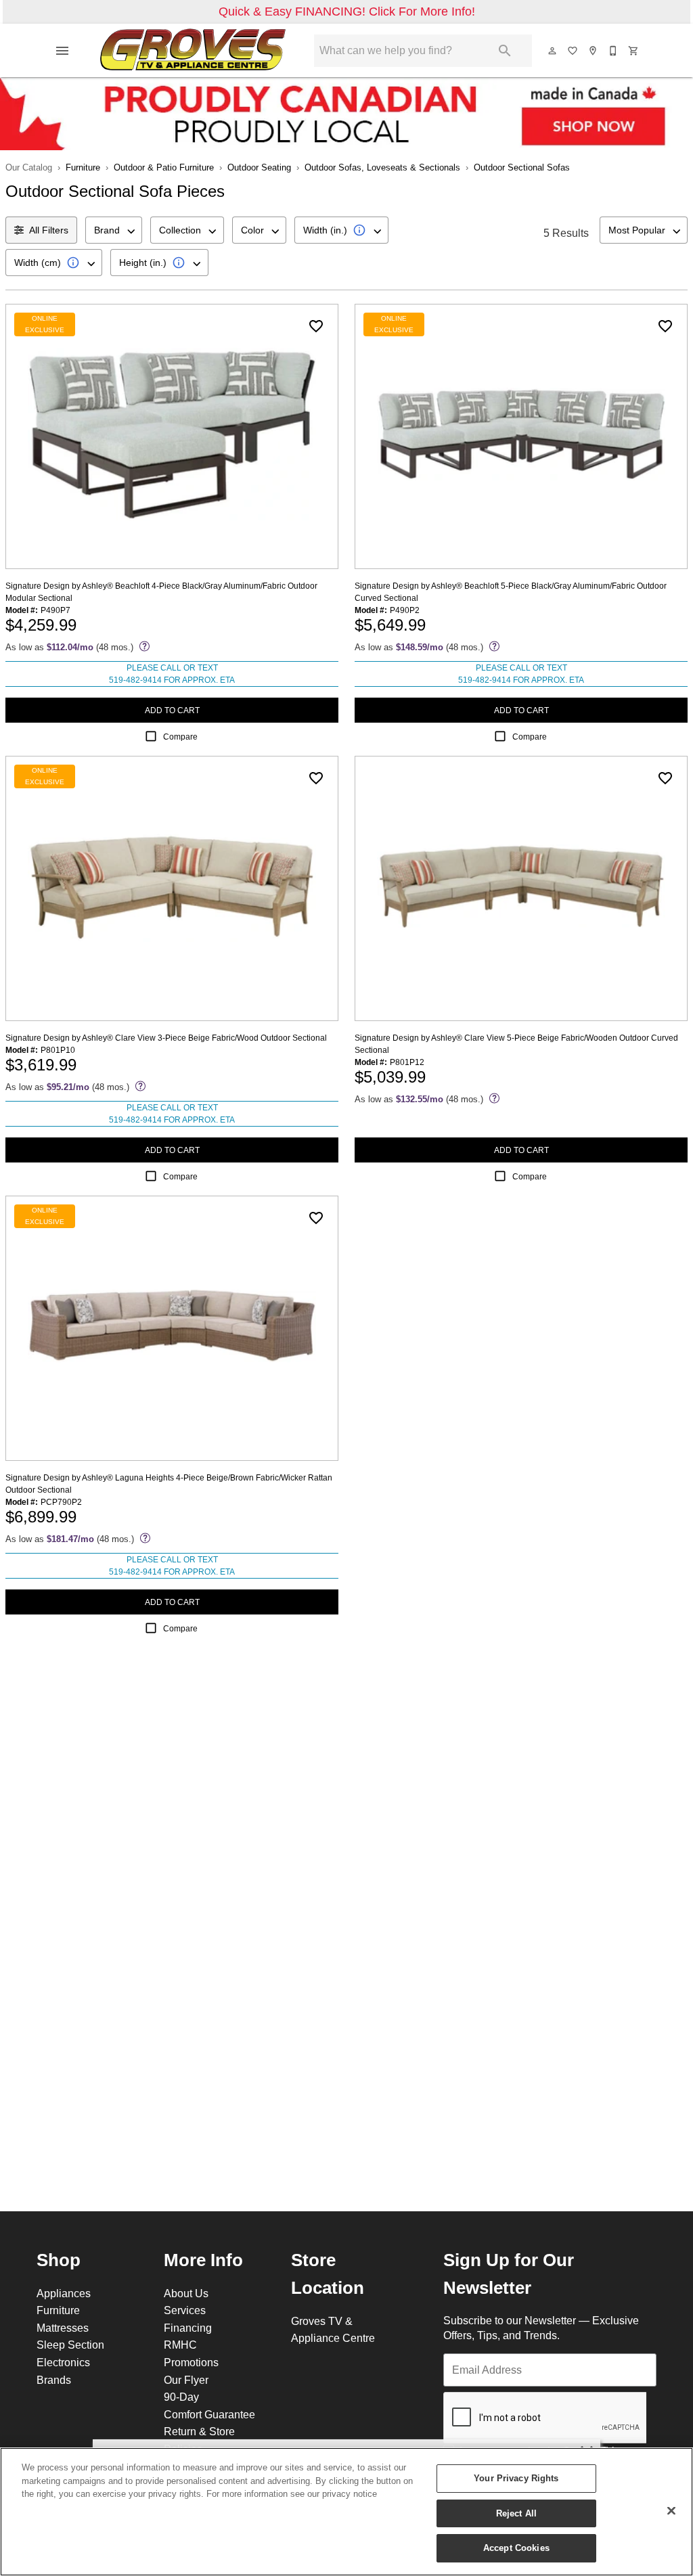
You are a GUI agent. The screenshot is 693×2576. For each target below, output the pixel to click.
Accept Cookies (516, 2548)
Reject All (516, 2513)
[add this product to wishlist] (316, 326)
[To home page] (193, 51)
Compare (180, 737)
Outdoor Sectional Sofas (522, 167)
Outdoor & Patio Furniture (164, 167)
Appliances (64, 2293)
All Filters (49, 230)
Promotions (191, 2362)
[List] (573, 51)
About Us (186, 2293)
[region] (346, 2512)
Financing (188, 2328)
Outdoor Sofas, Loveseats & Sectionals (382, 167)
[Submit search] (505, 51)
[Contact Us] (614, 51)
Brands (54, 2380)
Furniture (83, 167)
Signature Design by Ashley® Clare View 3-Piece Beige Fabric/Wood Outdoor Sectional (166, 1038)
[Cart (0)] (634, 51)
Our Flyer (186, 2380)
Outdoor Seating (259, 167)
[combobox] (114, 230)
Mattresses (63, 2328)
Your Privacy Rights (516, 2478)
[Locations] (594, 51)
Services (185, 2310)
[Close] (671, 2511)
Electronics (63, 2362)
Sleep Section (70, 2345)
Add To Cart (172, 710)
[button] (62, 51)
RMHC (180, 2345)
